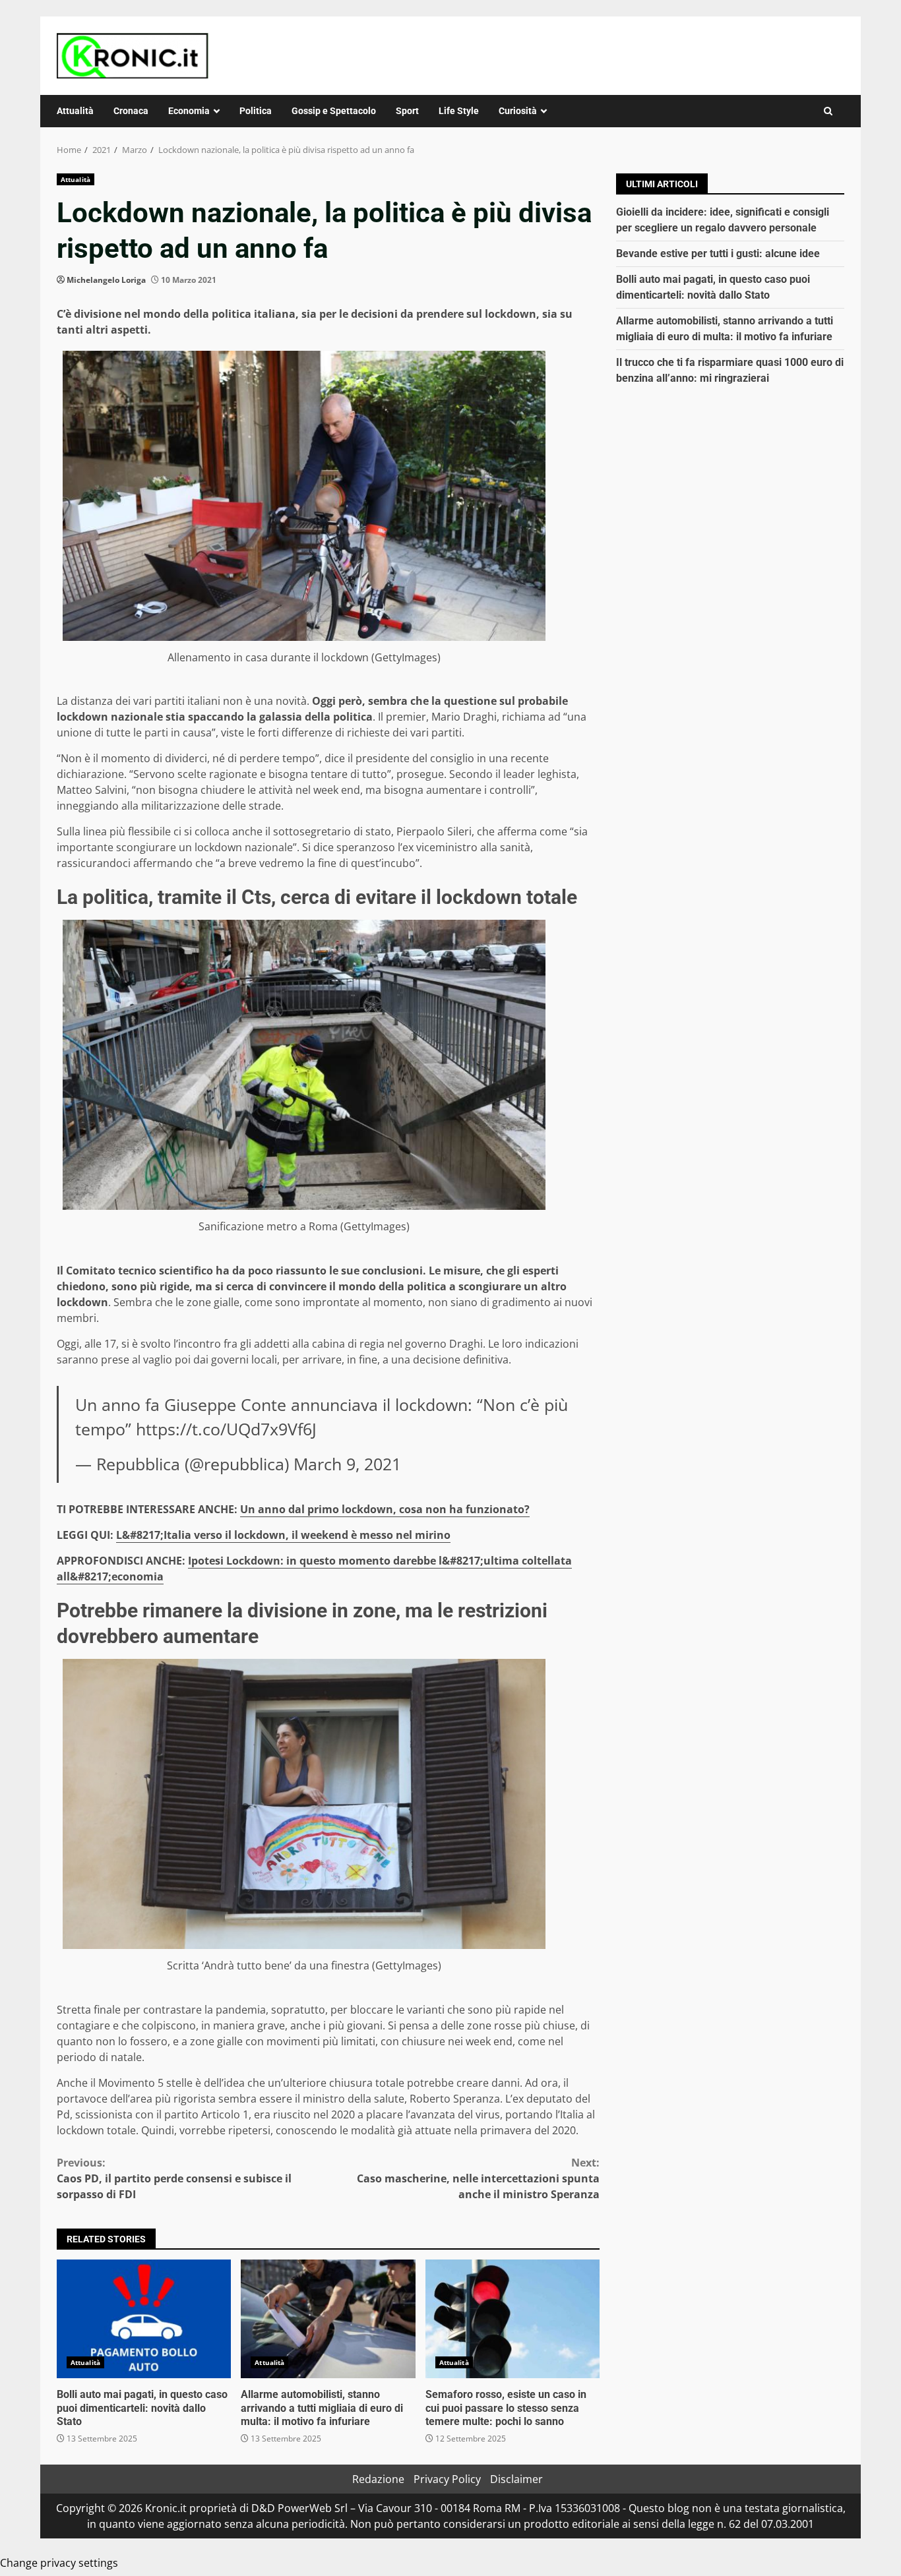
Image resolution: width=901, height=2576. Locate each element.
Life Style (459, 111)
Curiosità (518, 111)
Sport (407, 111)
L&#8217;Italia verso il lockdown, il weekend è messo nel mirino (283, 1535)
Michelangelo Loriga (106, 280)
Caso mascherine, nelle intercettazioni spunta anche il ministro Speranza (478, 2178)
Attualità (75, 111)
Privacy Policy (447, 2479)
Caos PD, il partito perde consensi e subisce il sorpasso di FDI (174, 2178)
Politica (256, 111)
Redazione (378, 2479)
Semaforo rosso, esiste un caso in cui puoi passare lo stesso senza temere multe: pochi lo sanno (513, 2319)
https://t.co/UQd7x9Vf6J (226, 1429)
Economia (189, 111)
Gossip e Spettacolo (334, 111)
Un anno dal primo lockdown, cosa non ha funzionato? (385, 1509)
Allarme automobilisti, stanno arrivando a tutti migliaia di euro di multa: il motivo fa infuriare (328, 2319)
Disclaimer (516, 2479)
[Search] (828, 111)
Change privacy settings (59, 2563)
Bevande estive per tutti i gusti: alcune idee (718, 254)
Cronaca (131, 111)
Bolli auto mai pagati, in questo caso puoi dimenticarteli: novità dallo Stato (144, 2319)
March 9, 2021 (347, 1464)
